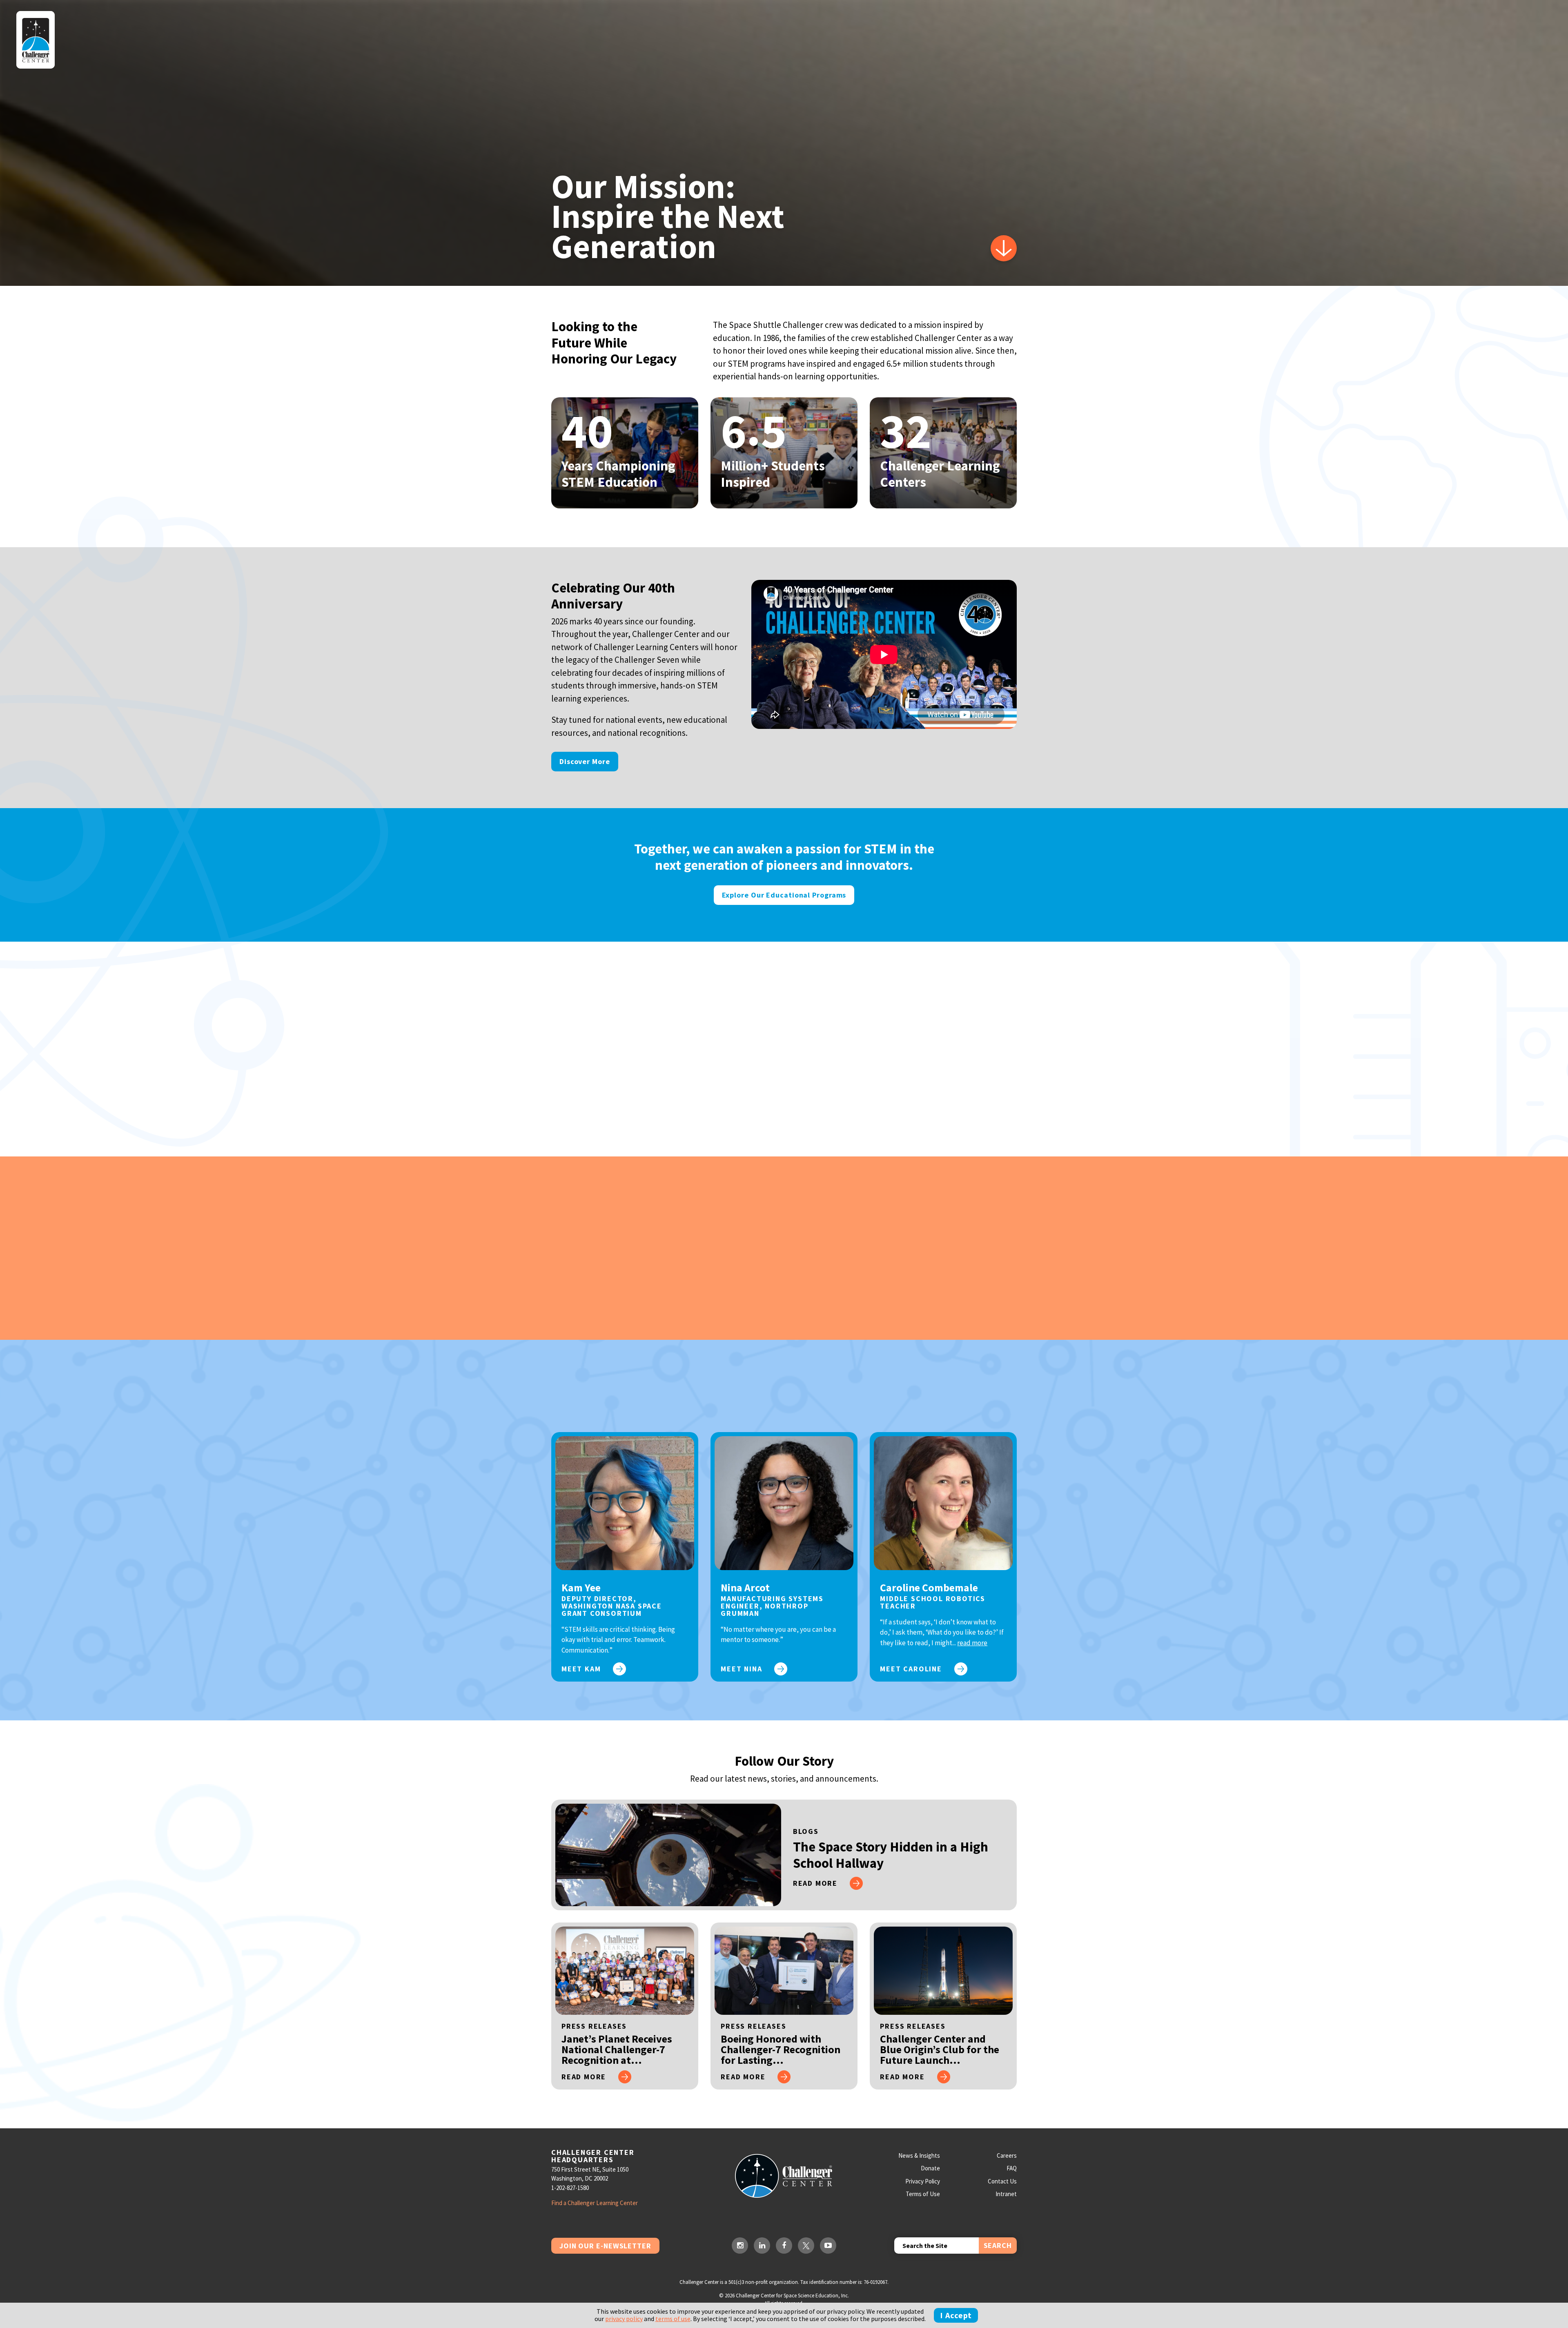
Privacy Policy (923, 2181)
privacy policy (624, 2319)
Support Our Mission (571, 1082)
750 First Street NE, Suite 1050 (590, 2169)
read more (972, 1643)
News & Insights (919, 2155)
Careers (1007, 2155)
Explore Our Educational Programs (784, 895)
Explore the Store (567, 1281)
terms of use (673, 2319)
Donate (930, 2168)
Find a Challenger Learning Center (595, 2203)
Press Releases (594, 2026)
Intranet (1006, 2194)
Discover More (585, 761)
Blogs (806, 1831)
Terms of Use (923, 2194)
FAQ (1012, 2168)
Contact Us (1002, 2181)
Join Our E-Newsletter (605, 2246)
